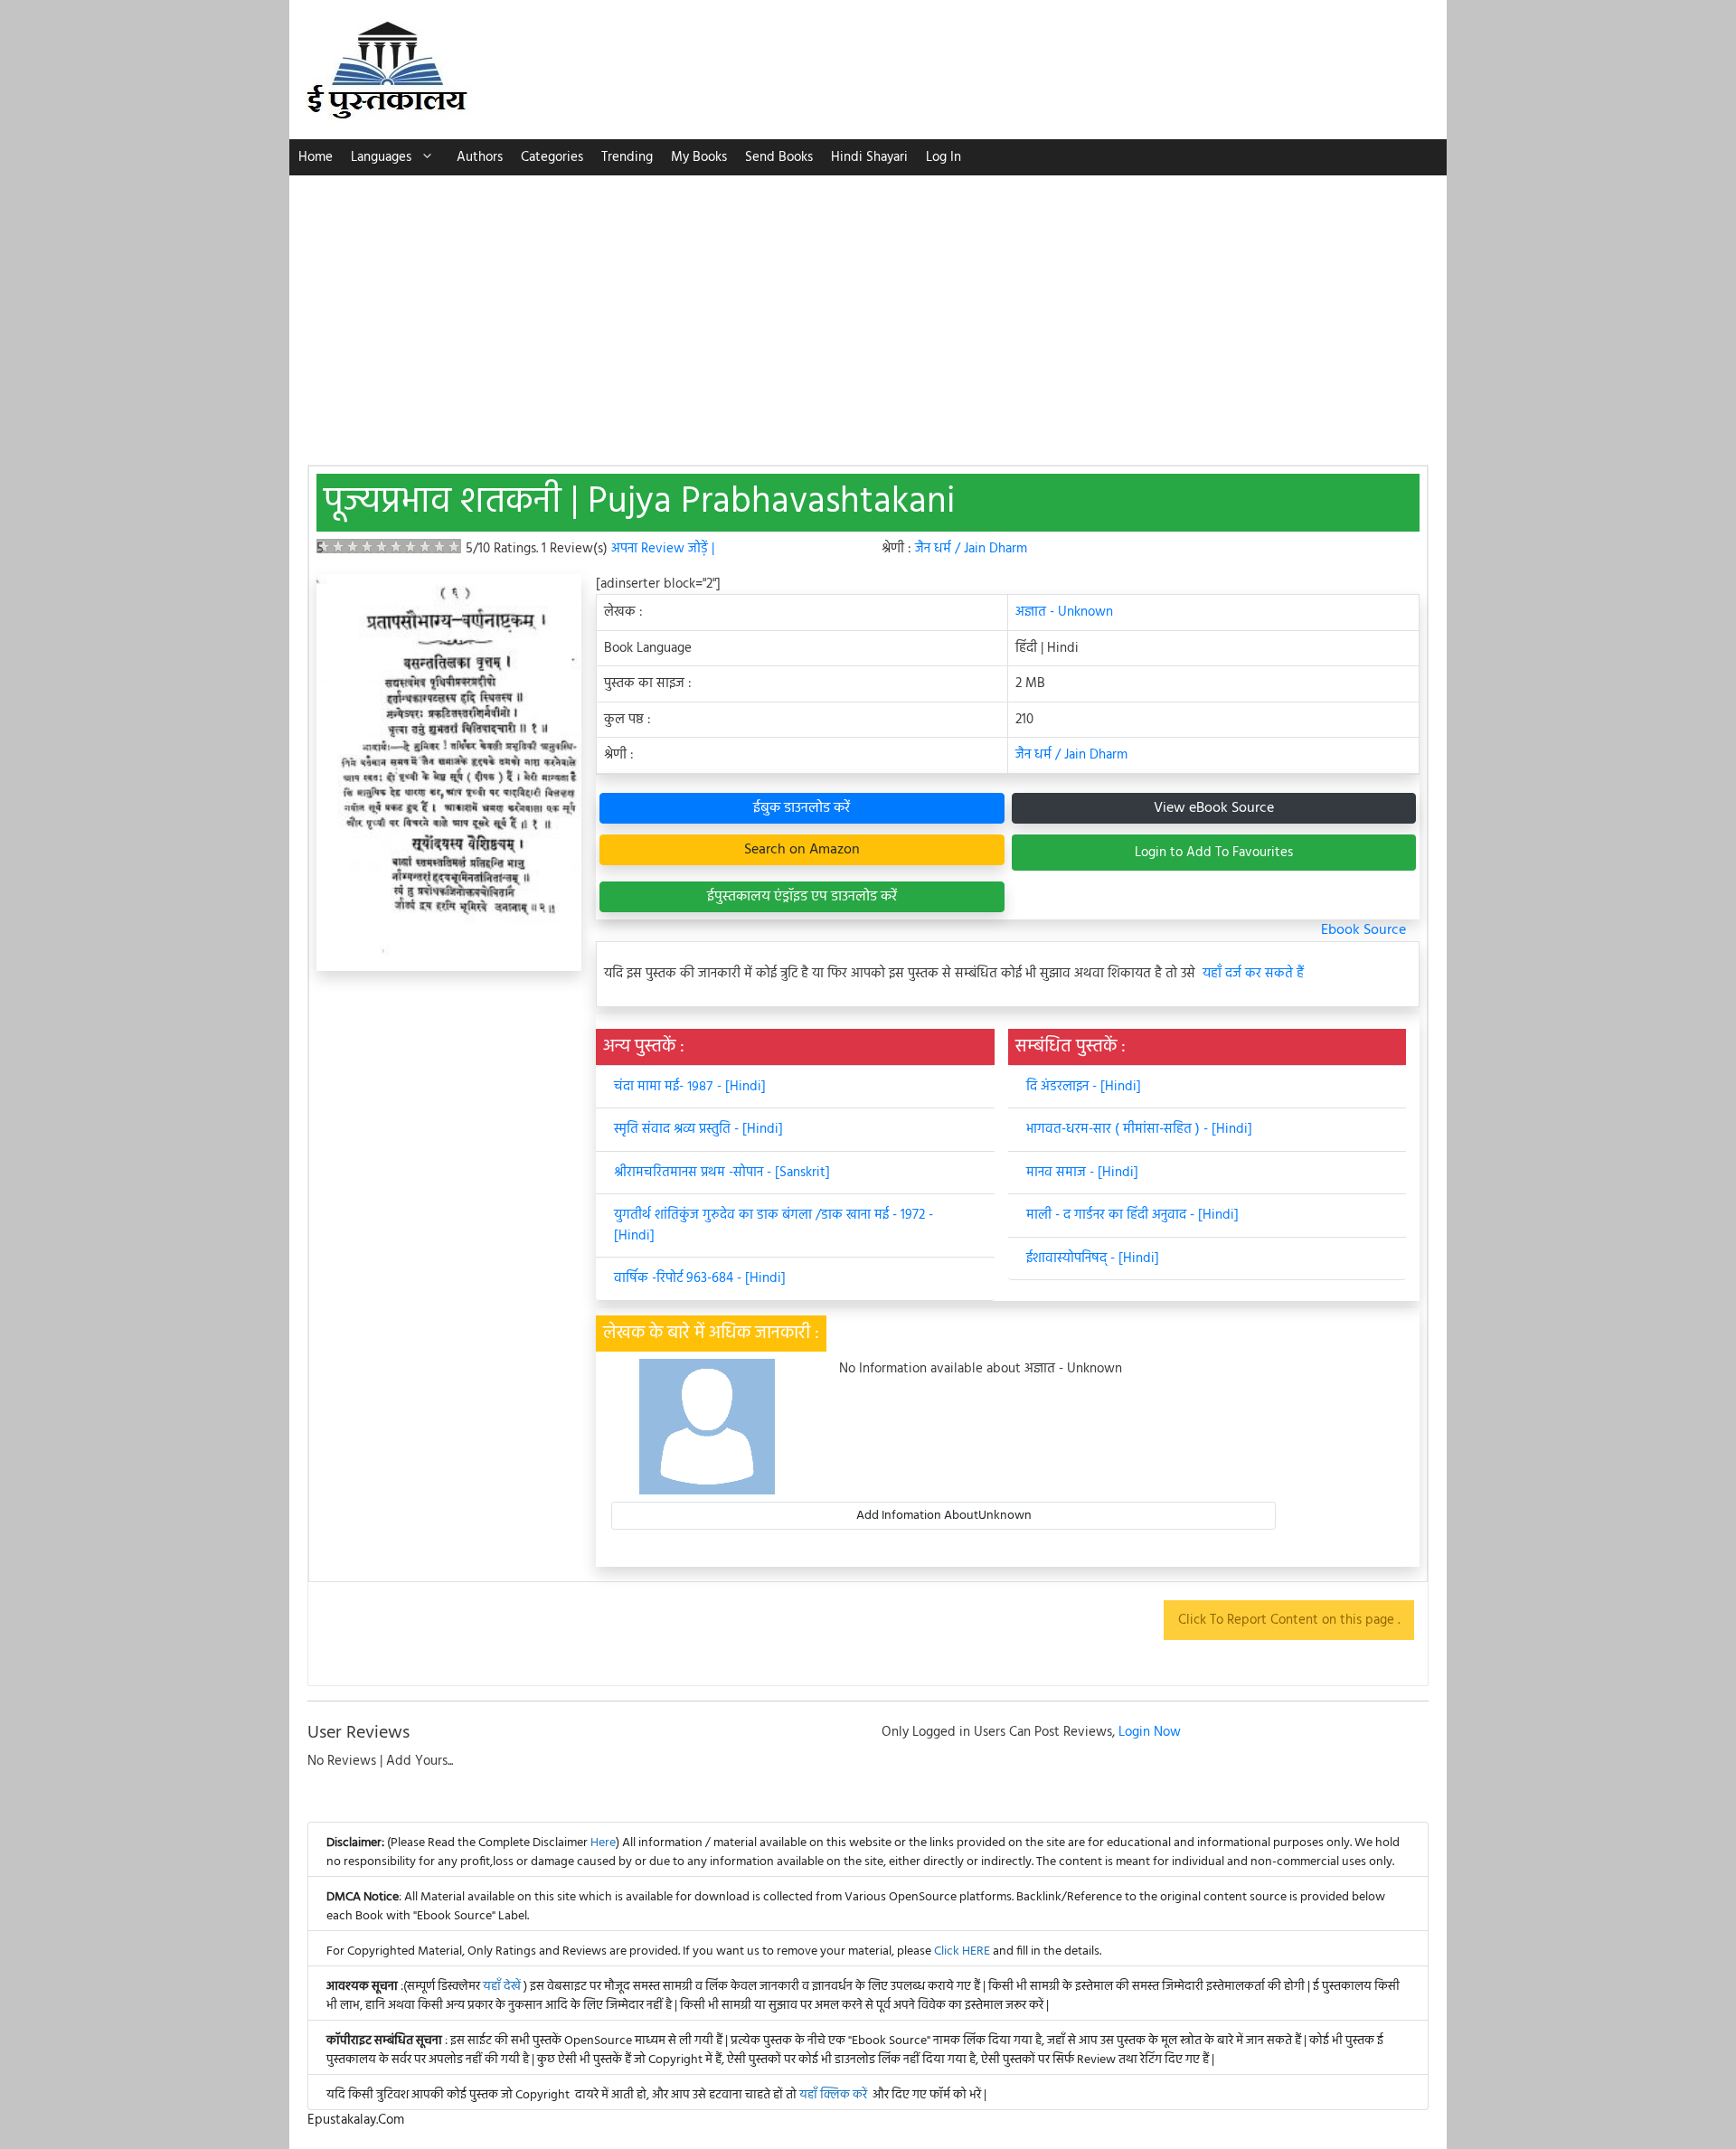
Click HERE (962, 1951)
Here (603, 1843)
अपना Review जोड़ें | (663, 549)
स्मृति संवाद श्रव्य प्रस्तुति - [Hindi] (698, 1129)
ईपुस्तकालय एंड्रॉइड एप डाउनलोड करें (802, 897)
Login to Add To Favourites (1214, 853)
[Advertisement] (868, 311)
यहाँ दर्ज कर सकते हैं (1253, 974)
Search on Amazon (802, 850)
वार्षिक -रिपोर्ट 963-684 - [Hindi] (700, 1278)
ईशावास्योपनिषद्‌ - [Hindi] (1093, 1258)
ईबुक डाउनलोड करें (802, 808)
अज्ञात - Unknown (1064, 612)
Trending (627, 157)
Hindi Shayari (869, 157)
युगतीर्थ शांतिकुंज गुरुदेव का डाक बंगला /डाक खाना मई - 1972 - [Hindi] (774, 1225)
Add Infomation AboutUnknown (944, 1516)
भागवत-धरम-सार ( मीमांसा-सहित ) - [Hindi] (1139, 1129)
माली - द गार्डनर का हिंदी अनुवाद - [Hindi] (1132, 1215)
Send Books (779, 157)
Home (316, 157)
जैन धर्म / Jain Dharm (971, 549)
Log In (943, 157)
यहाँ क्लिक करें (833, 2095)
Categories (552, 157)
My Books (699, 157)
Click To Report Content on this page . (1289, 1620)
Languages (381, 157)
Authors (480, 157)
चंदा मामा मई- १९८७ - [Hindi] (690, 1087)
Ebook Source (1363, 930)
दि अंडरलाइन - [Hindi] (1084, 1087)
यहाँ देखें (503, 1987)
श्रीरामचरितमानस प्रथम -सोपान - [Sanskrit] (722, 1173)
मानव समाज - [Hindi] (1082, 1173)
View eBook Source (1214, 808)
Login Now (1150, 1732)
